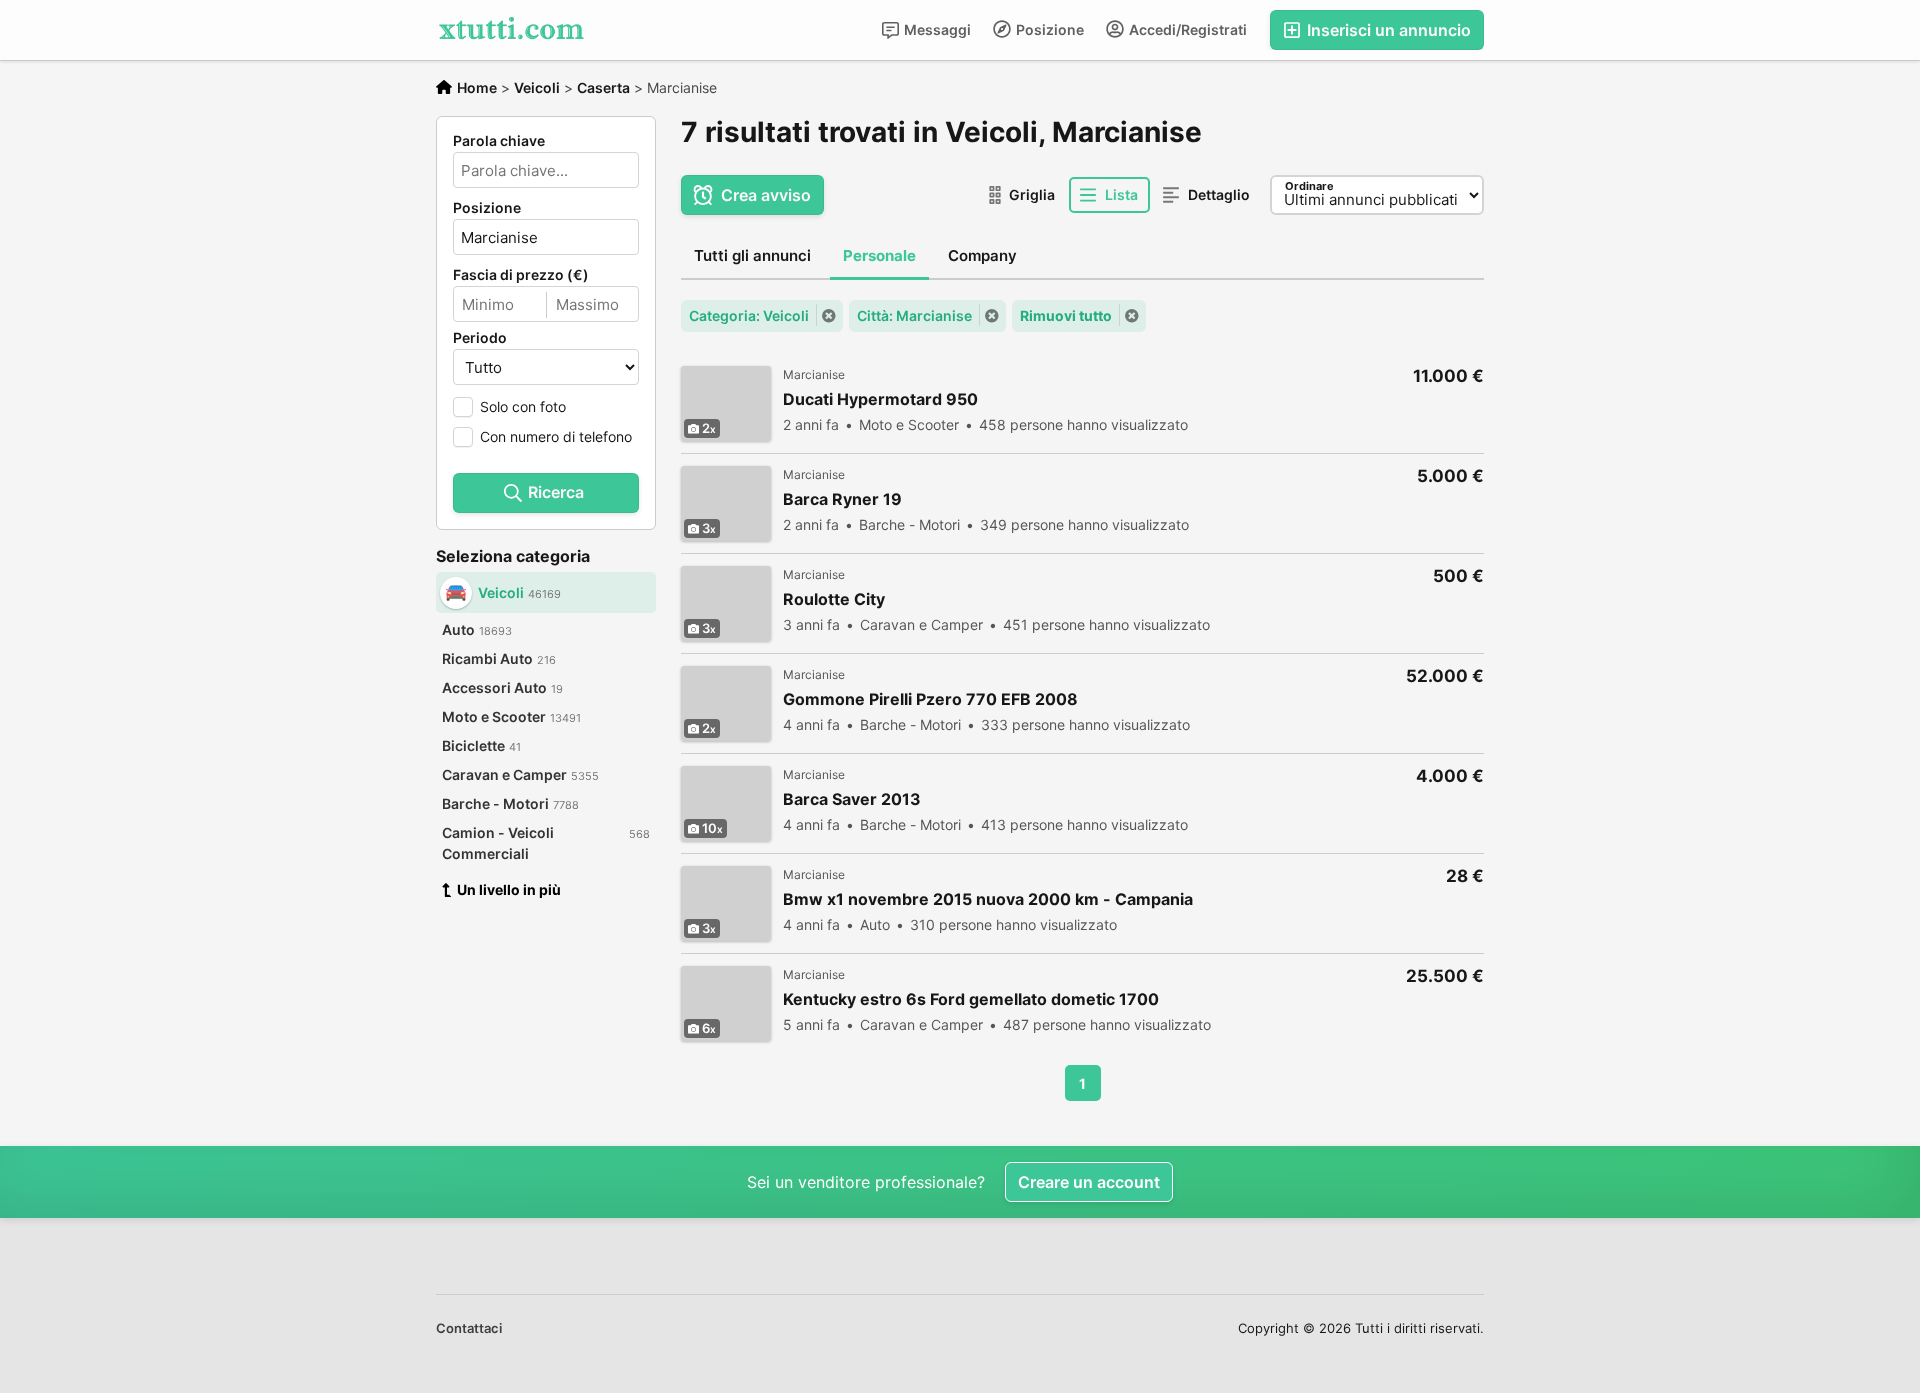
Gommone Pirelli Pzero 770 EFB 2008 (930, 699)
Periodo (480, 338)
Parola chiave (499, 141)
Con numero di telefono (556, 436)
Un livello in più (509, 889)
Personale (879, 255)
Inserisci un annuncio (1387, 30)
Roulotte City (834, 599)
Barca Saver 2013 (852, 799)
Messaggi (936, 29)
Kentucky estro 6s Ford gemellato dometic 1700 (971, 999)
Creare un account (1089, 1182)
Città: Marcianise (914, 315)
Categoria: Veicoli (749, 315)
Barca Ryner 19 (842, 499)
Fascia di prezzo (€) (521, 275)
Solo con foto (523, 406)
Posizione (1048, 29)
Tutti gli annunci (752, 255)
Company (982, 255)
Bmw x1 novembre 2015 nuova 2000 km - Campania (988, 899)
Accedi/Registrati (1186, 29)
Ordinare (1309, 186)
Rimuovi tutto (1066, 315)
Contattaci (469, 1328)
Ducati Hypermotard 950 (880, 399)
